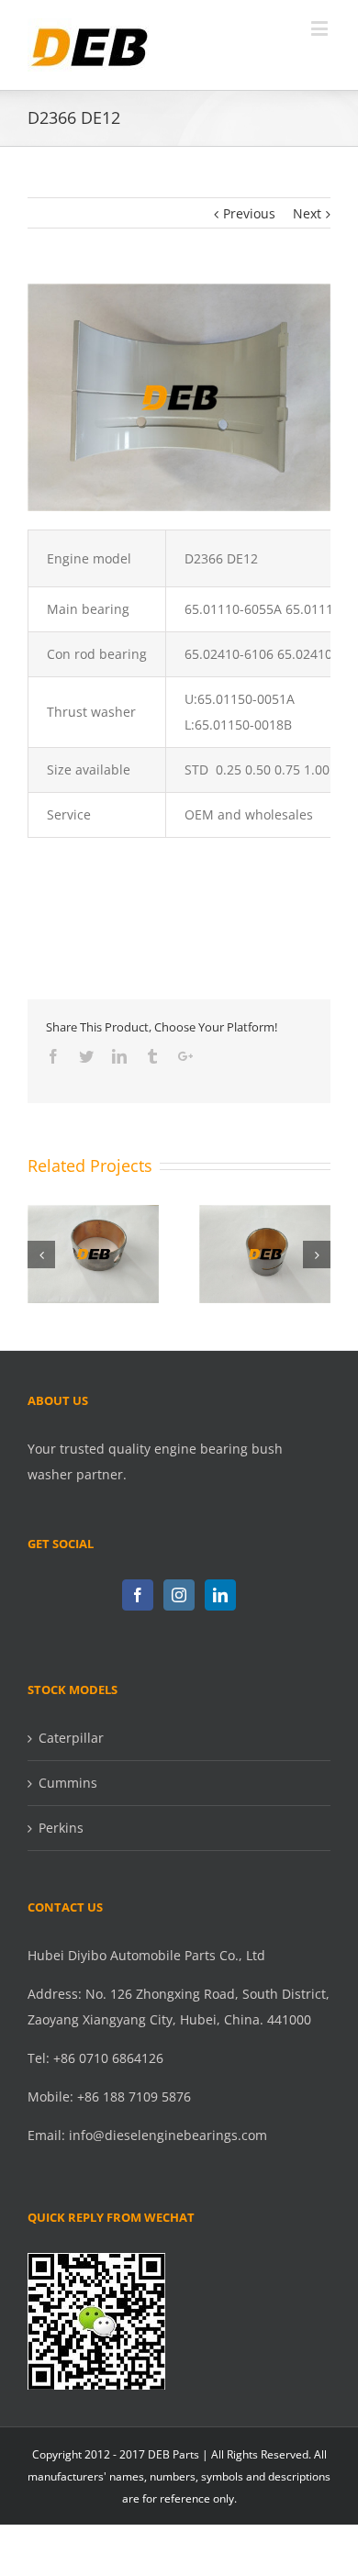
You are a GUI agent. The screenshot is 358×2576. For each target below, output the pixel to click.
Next (307, 213)
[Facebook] (138, 1595)
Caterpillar (71, 1738)
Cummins (68, 1783)
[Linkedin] (220, 1595)
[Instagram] (179, 1595)
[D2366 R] (179, 296)
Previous (249, 213)
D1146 (264, 1239)
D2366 (93, 1239)
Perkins (61, 1828)
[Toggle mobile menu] (321, 28)
